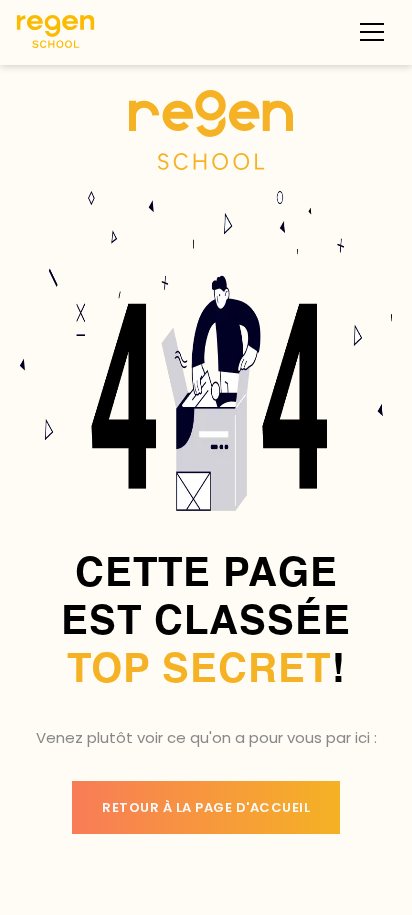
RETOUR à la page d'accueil (206, 807)
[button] (372, 32)
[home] (55, 31)
